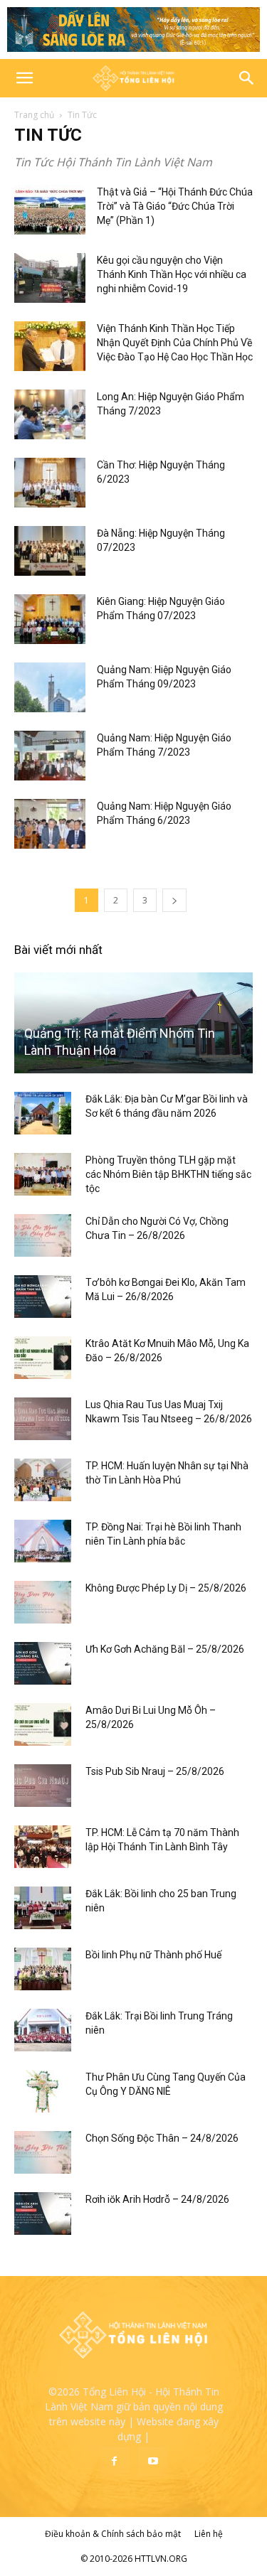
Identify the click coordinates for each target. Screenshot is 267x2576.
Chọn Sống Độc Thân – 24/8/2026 (162, 2138)
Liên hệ (209, 2534)
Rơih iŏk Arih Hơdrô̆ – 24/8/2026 (157, 2199)
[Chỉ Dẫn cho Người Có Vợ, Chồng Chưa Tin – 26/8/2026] (43, 1235)
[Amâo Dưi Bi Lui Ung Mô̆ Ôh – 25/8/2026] (43, 1724)
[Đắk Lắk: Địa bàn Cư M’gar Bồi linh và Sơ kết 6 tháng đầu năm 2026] (43, 1113)
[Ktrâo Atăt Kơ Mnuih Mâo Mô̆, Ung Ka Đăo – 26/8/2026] (43, 1358)
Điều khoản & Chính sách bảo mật (113, 2534)
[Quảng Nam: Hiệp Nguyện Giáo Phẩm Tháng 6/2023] (50, 824)
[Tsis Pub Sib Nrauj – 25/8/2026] (43, 1786)
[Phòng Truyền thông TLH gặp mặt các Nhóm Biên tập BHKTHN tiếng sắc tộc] (43, 1174)
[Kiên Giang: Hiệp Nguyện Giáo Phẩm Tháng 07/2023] (50, 619)
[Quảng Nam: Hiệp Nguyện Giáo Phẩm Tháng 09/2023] (50, 687)
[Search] (247, 78)
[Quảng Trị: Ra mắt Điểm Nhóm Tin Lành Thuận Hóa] (133, 1023)
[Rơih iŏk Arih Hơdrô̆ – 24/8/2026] (43, 2213)
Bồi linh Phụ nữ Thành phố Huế (153, 1955)
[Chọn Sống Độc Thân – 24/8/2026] (43, 2152)
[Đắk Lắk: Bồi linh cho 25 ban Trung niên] (43, 1908)
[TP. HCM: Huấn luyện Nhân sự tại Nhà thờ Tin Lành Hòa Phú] (43, 1480)
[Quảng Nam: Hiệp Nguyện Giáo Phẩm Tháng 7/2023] (50, 756)
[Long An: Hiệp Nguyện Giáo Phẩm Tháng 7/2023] (50, 414)
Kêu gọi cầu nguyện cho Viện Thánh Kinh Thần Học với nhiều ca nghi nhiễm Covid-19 (172, 274)
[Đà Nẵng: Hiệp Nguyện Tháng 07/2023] (50, 551)
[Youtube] (153, 2462)
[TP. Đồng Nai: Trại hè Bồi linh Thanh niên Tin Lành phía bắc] (43, 1541)
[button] (24, 78)
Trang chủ (34, 115)
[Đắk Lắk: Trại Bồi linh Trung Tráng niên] (43, 2030)
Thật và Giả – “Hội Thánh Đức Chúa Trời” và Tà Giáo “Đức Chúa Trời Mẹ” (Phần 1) (175, 206)
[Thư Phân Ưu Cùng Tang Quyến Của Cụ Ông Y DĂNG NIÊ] (43, 2091)
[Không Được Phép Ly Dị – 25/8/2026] (43, 1602)
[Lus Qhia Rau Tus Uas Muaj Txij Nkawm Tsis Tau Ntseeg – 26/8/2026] (43, 1419)
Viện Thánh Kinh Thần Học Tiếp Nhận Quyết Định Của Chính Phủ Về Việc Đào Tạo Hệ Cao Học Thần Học (175, 343)
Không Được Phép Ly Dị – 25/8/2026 (166, 1588)
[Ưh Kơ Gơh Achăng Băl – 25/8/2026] (43, 1663)
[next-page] (174, 900)
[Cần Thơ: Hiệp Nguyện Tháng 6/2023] (50, 483)
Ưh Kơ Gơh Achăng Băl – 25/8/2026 (165, 1649)
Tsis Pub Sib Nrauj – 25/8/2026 (155, 1771)
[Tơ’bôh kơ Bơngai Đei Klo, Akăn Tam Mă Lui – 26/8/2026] (43, 1297)
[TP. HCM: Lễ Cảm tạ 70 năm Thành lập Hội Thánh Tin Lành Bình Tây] (43, 1847)
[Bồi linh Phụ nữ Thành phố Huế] (43, 1969)
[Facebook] (115, 2462)
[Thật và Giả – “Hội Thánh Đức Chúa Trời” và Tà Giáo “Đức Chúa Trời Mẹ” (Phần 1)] (50, 210)
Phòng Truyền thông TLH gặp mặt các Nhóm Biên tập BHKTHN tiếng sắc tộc (168, 1174)
